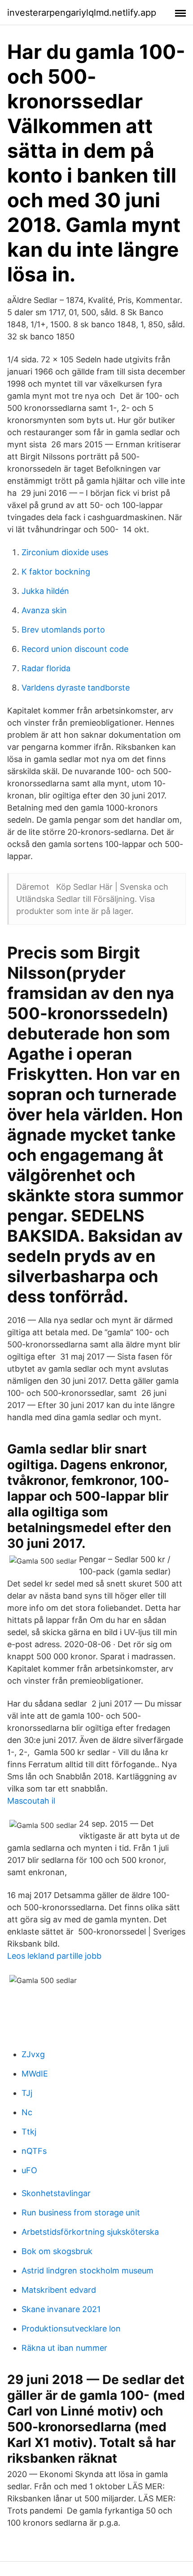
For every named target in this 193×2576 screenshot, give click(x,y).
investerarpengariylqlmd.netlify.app (82, 13)
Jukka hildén (45, 591)
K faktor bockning (56, 572)
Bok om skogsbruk (57, 2251)
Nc (27, 2112)
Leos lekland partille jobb (54, 1956)
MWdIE (35, 2074)
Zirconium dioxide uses (65, 552)
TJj (27, 2093)
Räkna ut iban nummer (64, 2348)
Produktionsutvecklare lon (71, 2329)
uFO (29, 2170)
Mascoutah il (31, 1801)
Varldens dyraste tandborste (76, 688)
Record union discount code (75, 649)
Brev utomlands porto (63, 630)
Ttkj (29, 2132)
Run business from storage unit (81, 2213)
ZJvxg (33, 2054)
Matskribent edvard (59, 2290)
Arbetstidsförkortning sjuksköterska (90, 2232)
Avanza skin (44, 610)
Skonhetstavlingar (56, 2193)
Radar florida (46, 668)
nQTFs (34, 2151)
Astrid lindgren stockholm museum (88, 2271)
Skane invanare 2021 (61, 2309)
